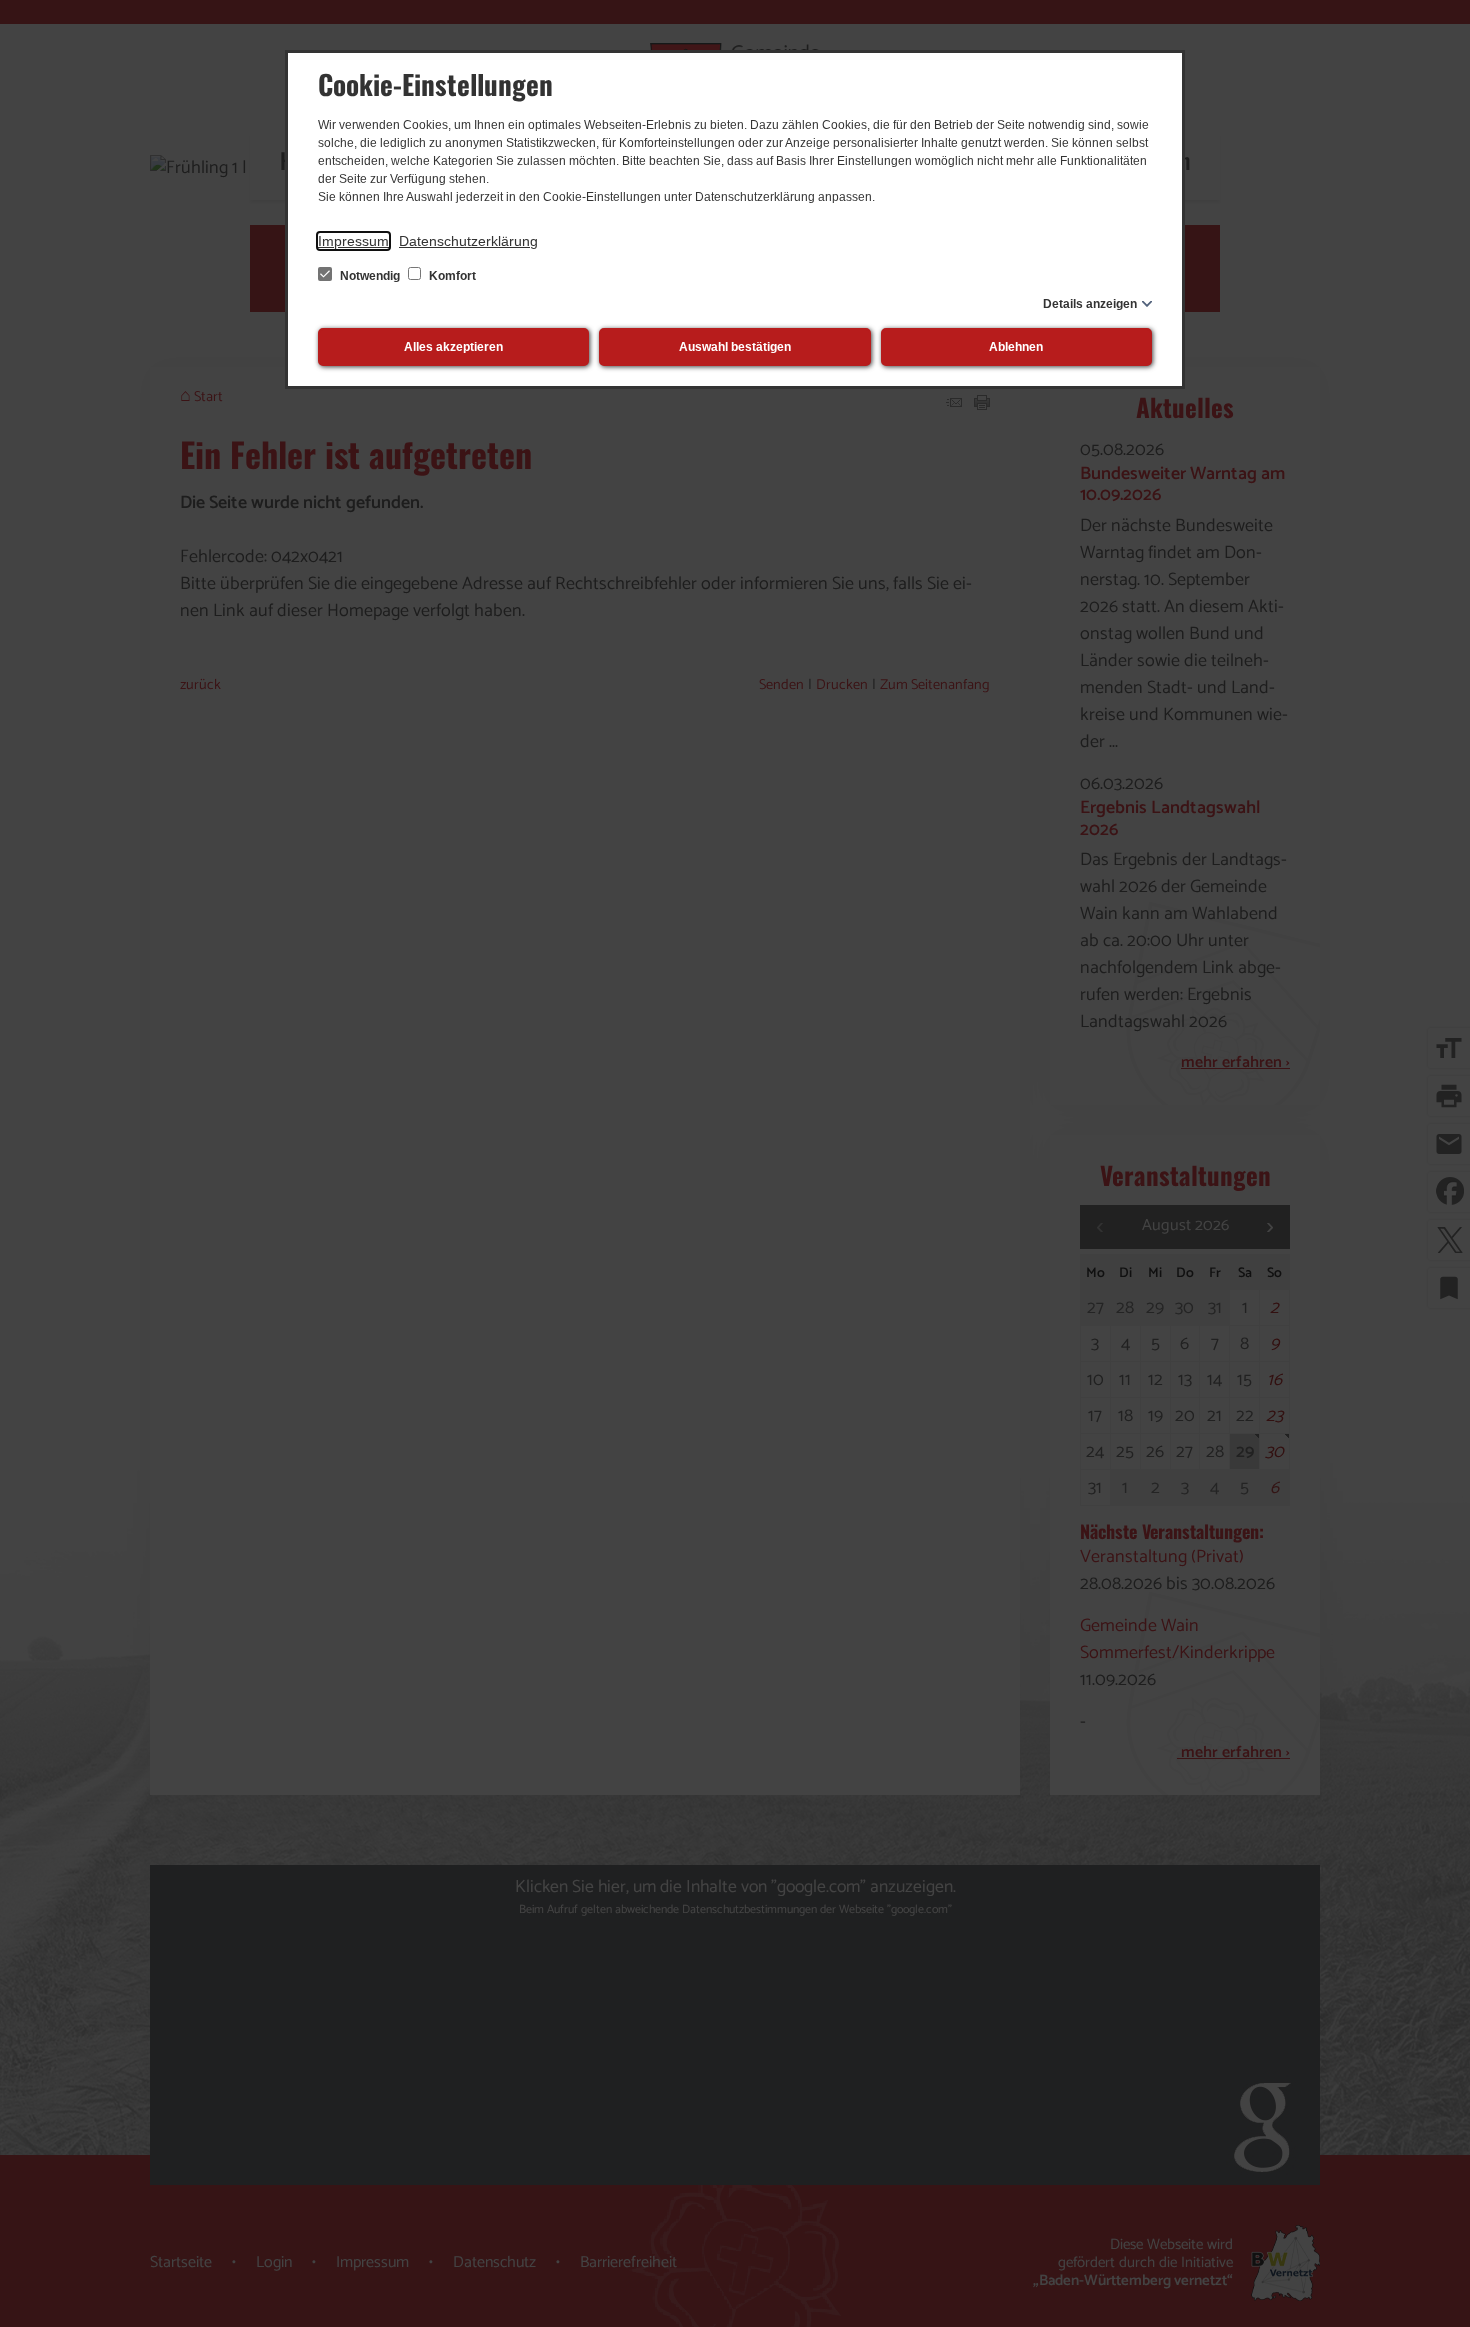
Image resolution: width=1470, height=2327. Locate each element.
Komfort (451, 276)
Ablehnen (1016, 347)
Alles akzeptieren (453, 347)
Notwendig (370, 276)
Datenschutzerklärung (468, 241)
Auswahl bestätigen (735, 347)
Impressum (353, 241)
